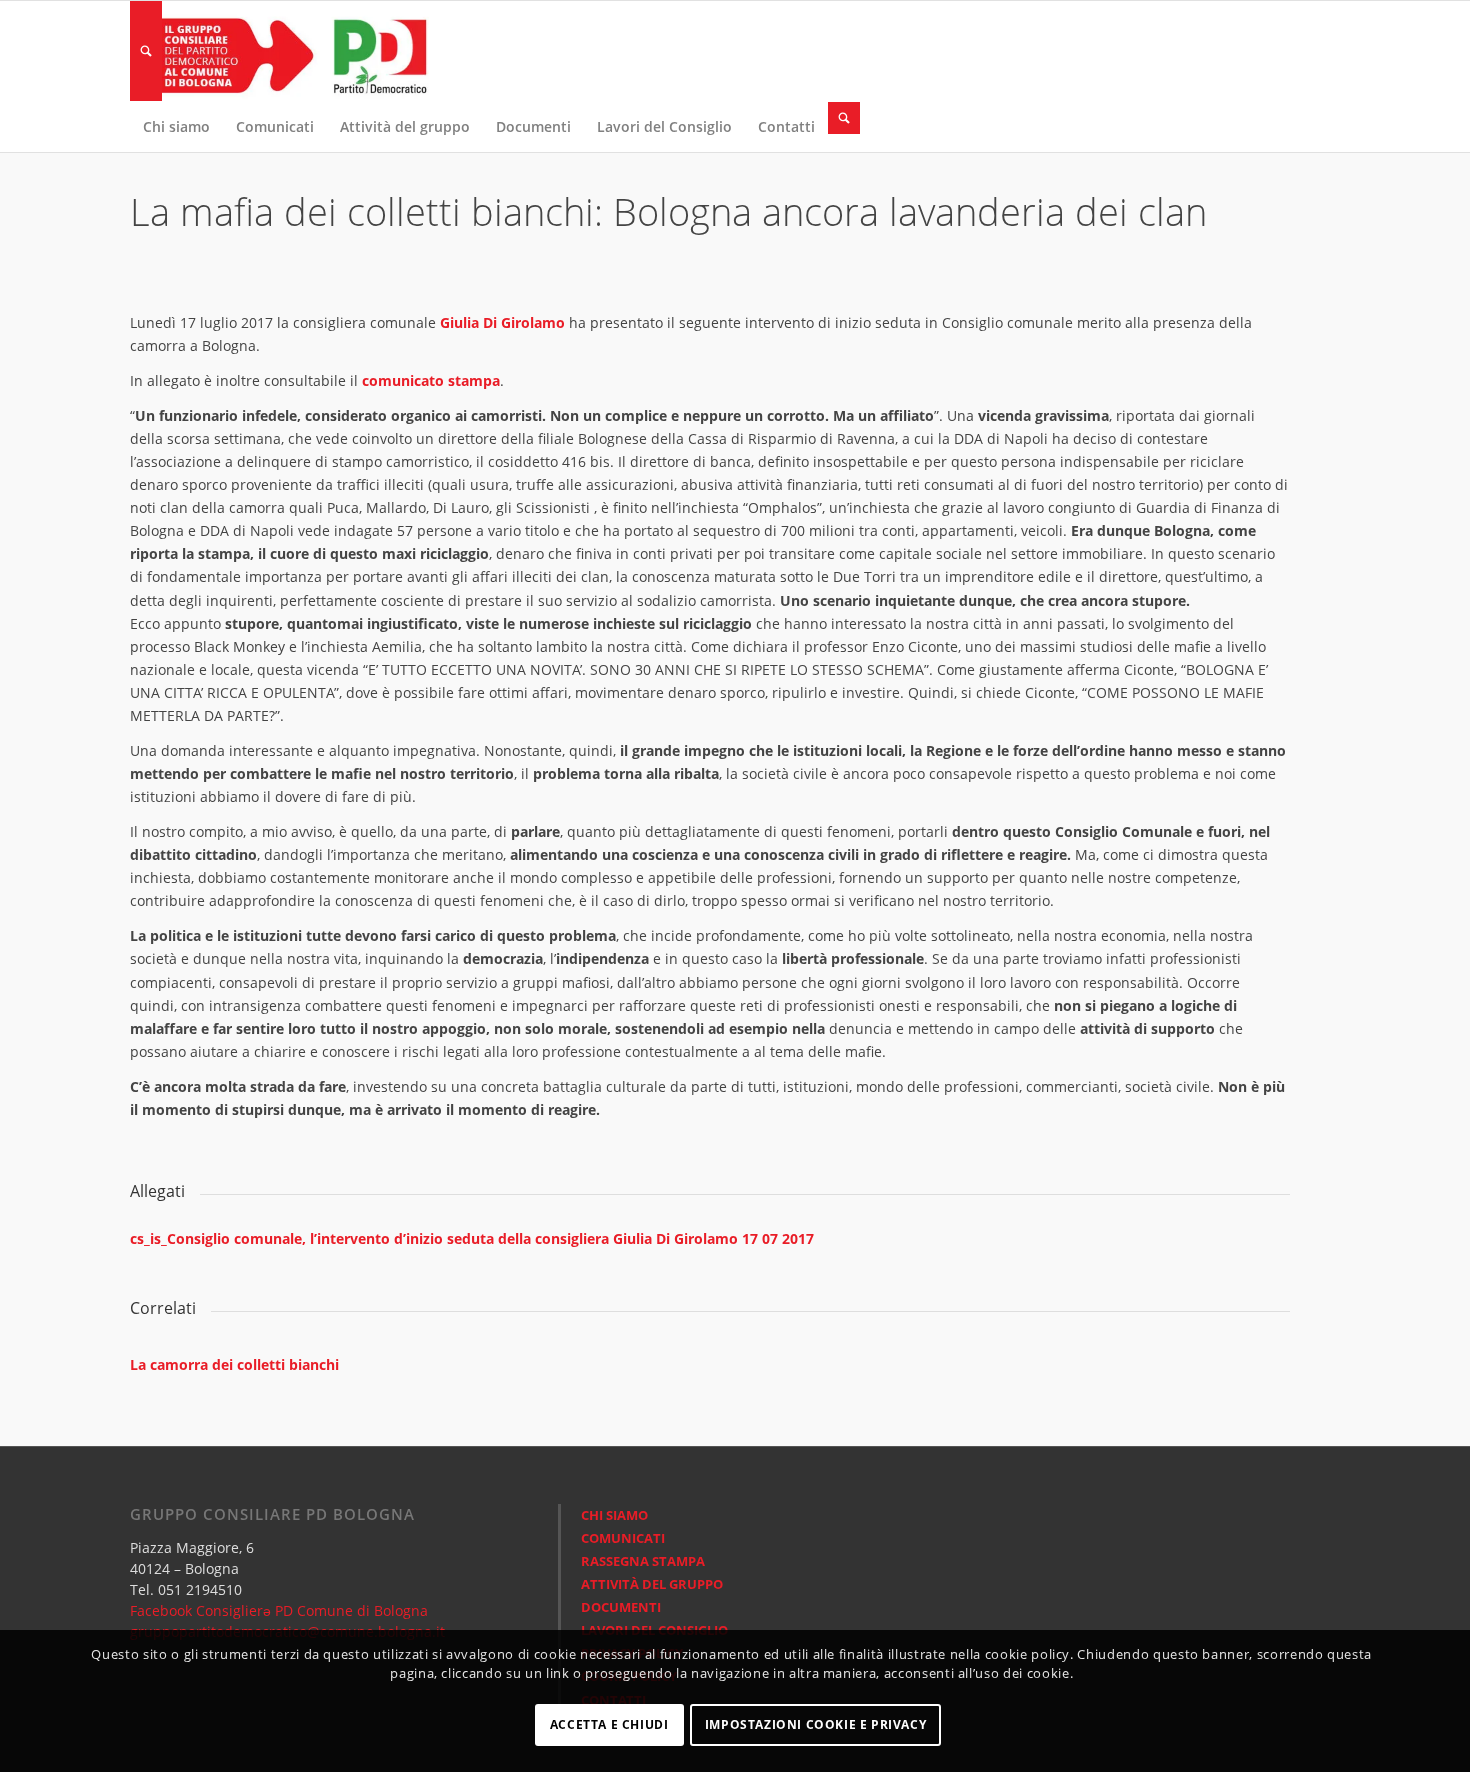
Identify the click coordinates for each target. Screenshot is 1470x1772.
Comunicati (623, 1538)
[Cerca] (146, 51)
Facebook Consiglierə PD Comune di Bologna (279, 1610)
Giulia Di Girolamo (504, 322)
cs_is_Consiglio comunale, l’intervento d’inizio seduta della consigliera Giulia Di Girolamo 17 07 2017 (472, 1238)
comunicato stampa (431, 380)
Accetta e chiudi (609, 1724)
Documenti (621, 1607)
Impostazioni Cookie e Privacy (815, 1724)
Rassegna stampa (643, 1561)
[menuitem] (146, 51)
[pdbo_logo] (280, 51)
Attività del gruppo (652, 1584)
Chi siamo (614, 1515)
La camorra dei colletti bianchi (234, 1364)
